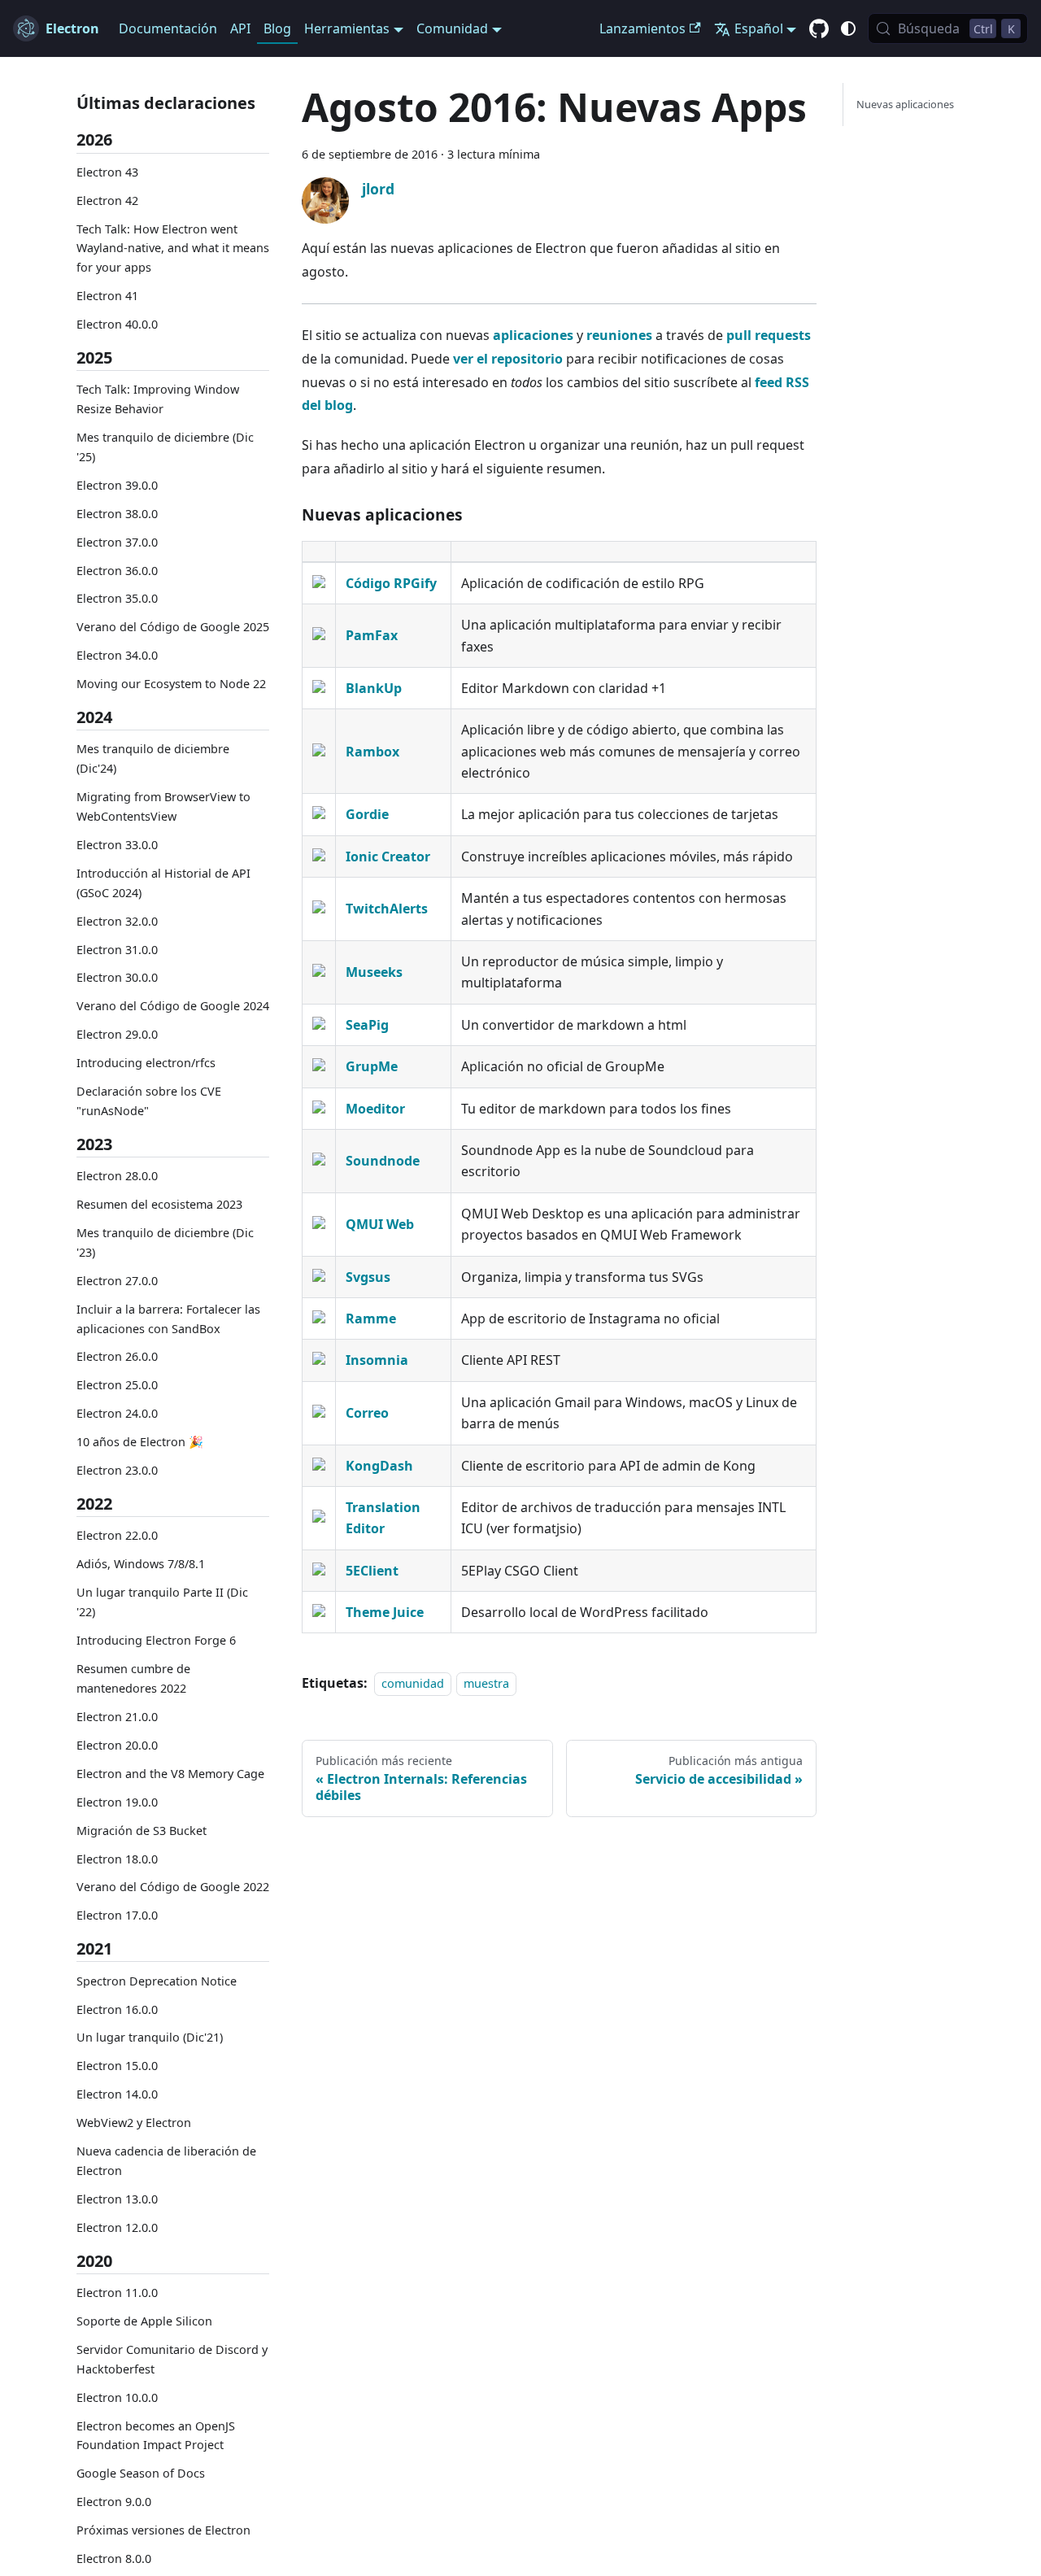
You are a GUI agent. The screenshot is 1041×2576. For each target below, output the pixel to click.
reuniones (619, 335)
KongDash (379, 1466)
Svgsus (368, 1277)
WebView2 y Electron (134, 2123)
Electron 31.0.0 (117, 949)
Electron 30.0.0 (117, 977)
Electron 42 (107, 200)
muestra (486, 1683)
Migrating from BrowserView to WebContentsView (163, 806)
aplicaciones (533, 335)
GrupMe (372, 1066)
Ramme (371, 1319)
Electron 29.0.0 (117, 1034)
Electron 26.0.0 (117, 1356)
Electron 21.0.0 (117, 1716)
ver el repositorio (508, 359)
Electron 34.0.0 (117, 655)
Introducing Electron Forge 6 (156, 1640)
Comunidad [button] (452, 28)
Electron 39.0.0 (117, 484)
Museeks (374, 972)
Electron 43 (107, 171)
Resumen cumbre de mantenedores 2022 (133, 1678)
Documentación (168, 28)
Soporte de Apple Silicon (144, 2321)
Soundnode (383, 1161)
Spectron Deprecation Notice (157, 1980)
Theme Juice (385, 1612)
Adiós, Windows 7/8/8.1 (141, 1564)
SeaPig (367, 1025)
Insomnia (377, 1360)
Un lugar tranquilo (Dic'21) (150, 2037)
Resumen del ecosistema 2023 (159, 1204)
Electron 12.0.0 (117, 2227)
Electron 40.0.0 (117, 324)
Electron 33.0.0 (117, 845)
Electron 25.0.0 (117, 1385)
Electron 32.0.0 (117, 920)
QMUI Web (380, 1224)
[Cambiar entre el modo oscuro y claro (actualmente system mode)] (848, 28)
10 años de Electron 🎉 (140, 1442)
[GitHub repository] (819, 29)
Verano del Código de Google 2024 (173, 1006)
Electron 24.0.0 (117, 1413)
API (240, 28)
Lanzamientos (642, 28)
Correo (367, 1413)
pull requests (769, 335)
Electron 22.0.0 (117, 1535)
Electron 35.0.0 (117, 598)
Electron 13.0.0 (117, 2199)
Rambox (372, 752)
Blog (277, 28)
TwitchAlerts (387, 909)
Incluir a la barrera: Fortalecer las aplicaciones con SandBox (168, 1318)
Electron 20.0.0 (117, 1744)
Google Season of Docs (141, 2473)
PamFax (372, 635)
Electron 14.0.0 (117, 2094)
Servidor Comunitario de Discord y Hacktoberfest (172, 2359)
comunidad (413, 1683)
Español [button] (759, 28)
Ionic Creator (388, 856)
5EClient (372, 1571)
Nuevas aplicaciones (905, 104)
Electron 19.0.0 (117, 1801)
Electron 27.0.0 (117, 1280)
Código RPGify (391, 583)
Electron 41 (107, 296)
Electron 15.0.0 (117, 2066)
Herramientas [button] (347, 28)
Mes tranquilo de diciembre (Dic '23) (165, 1242)
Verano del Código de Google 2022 (173, 1887)
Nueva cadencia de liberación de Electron (166, 2161)
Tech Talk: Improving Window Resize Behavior (158, 399)
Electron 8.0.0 (114, 2559)
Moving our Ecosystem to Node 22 (171, 684)
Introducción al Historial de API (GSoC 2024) (163, 883)
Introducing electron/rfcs (146, 1063)
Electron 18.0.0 (117, 1858)
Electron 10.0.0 (117, 2397)
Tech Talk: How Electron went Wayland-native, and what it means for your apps (173, 248)
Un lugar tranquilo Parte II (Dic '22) (162, 1602)
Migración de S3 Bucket (142, 1830)
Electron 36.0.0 (117, 570)
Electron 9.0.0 (114, 2502)
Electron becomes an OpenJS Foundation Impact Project (156, 2435)
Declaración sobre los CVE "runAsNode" (149, 1101)
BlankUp (374, 688)
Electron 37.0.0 (117, 541)
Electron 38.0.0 (117, 513)
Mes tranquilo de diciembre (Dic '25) (165, 447)
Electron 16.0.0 (117, 2009)
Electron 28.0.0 (117, 1176)
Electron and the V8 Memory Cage (170, 1773)
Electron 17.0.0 (117, 1915)
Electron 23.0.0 (117, 1470)
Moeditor (375, 1109)
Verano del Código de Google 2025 (173, 627)
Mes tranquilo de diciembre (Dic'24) (153, 758)
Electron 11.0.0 (117, 2293)
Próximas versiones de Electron (163, 2530)
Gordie (367, 814)
